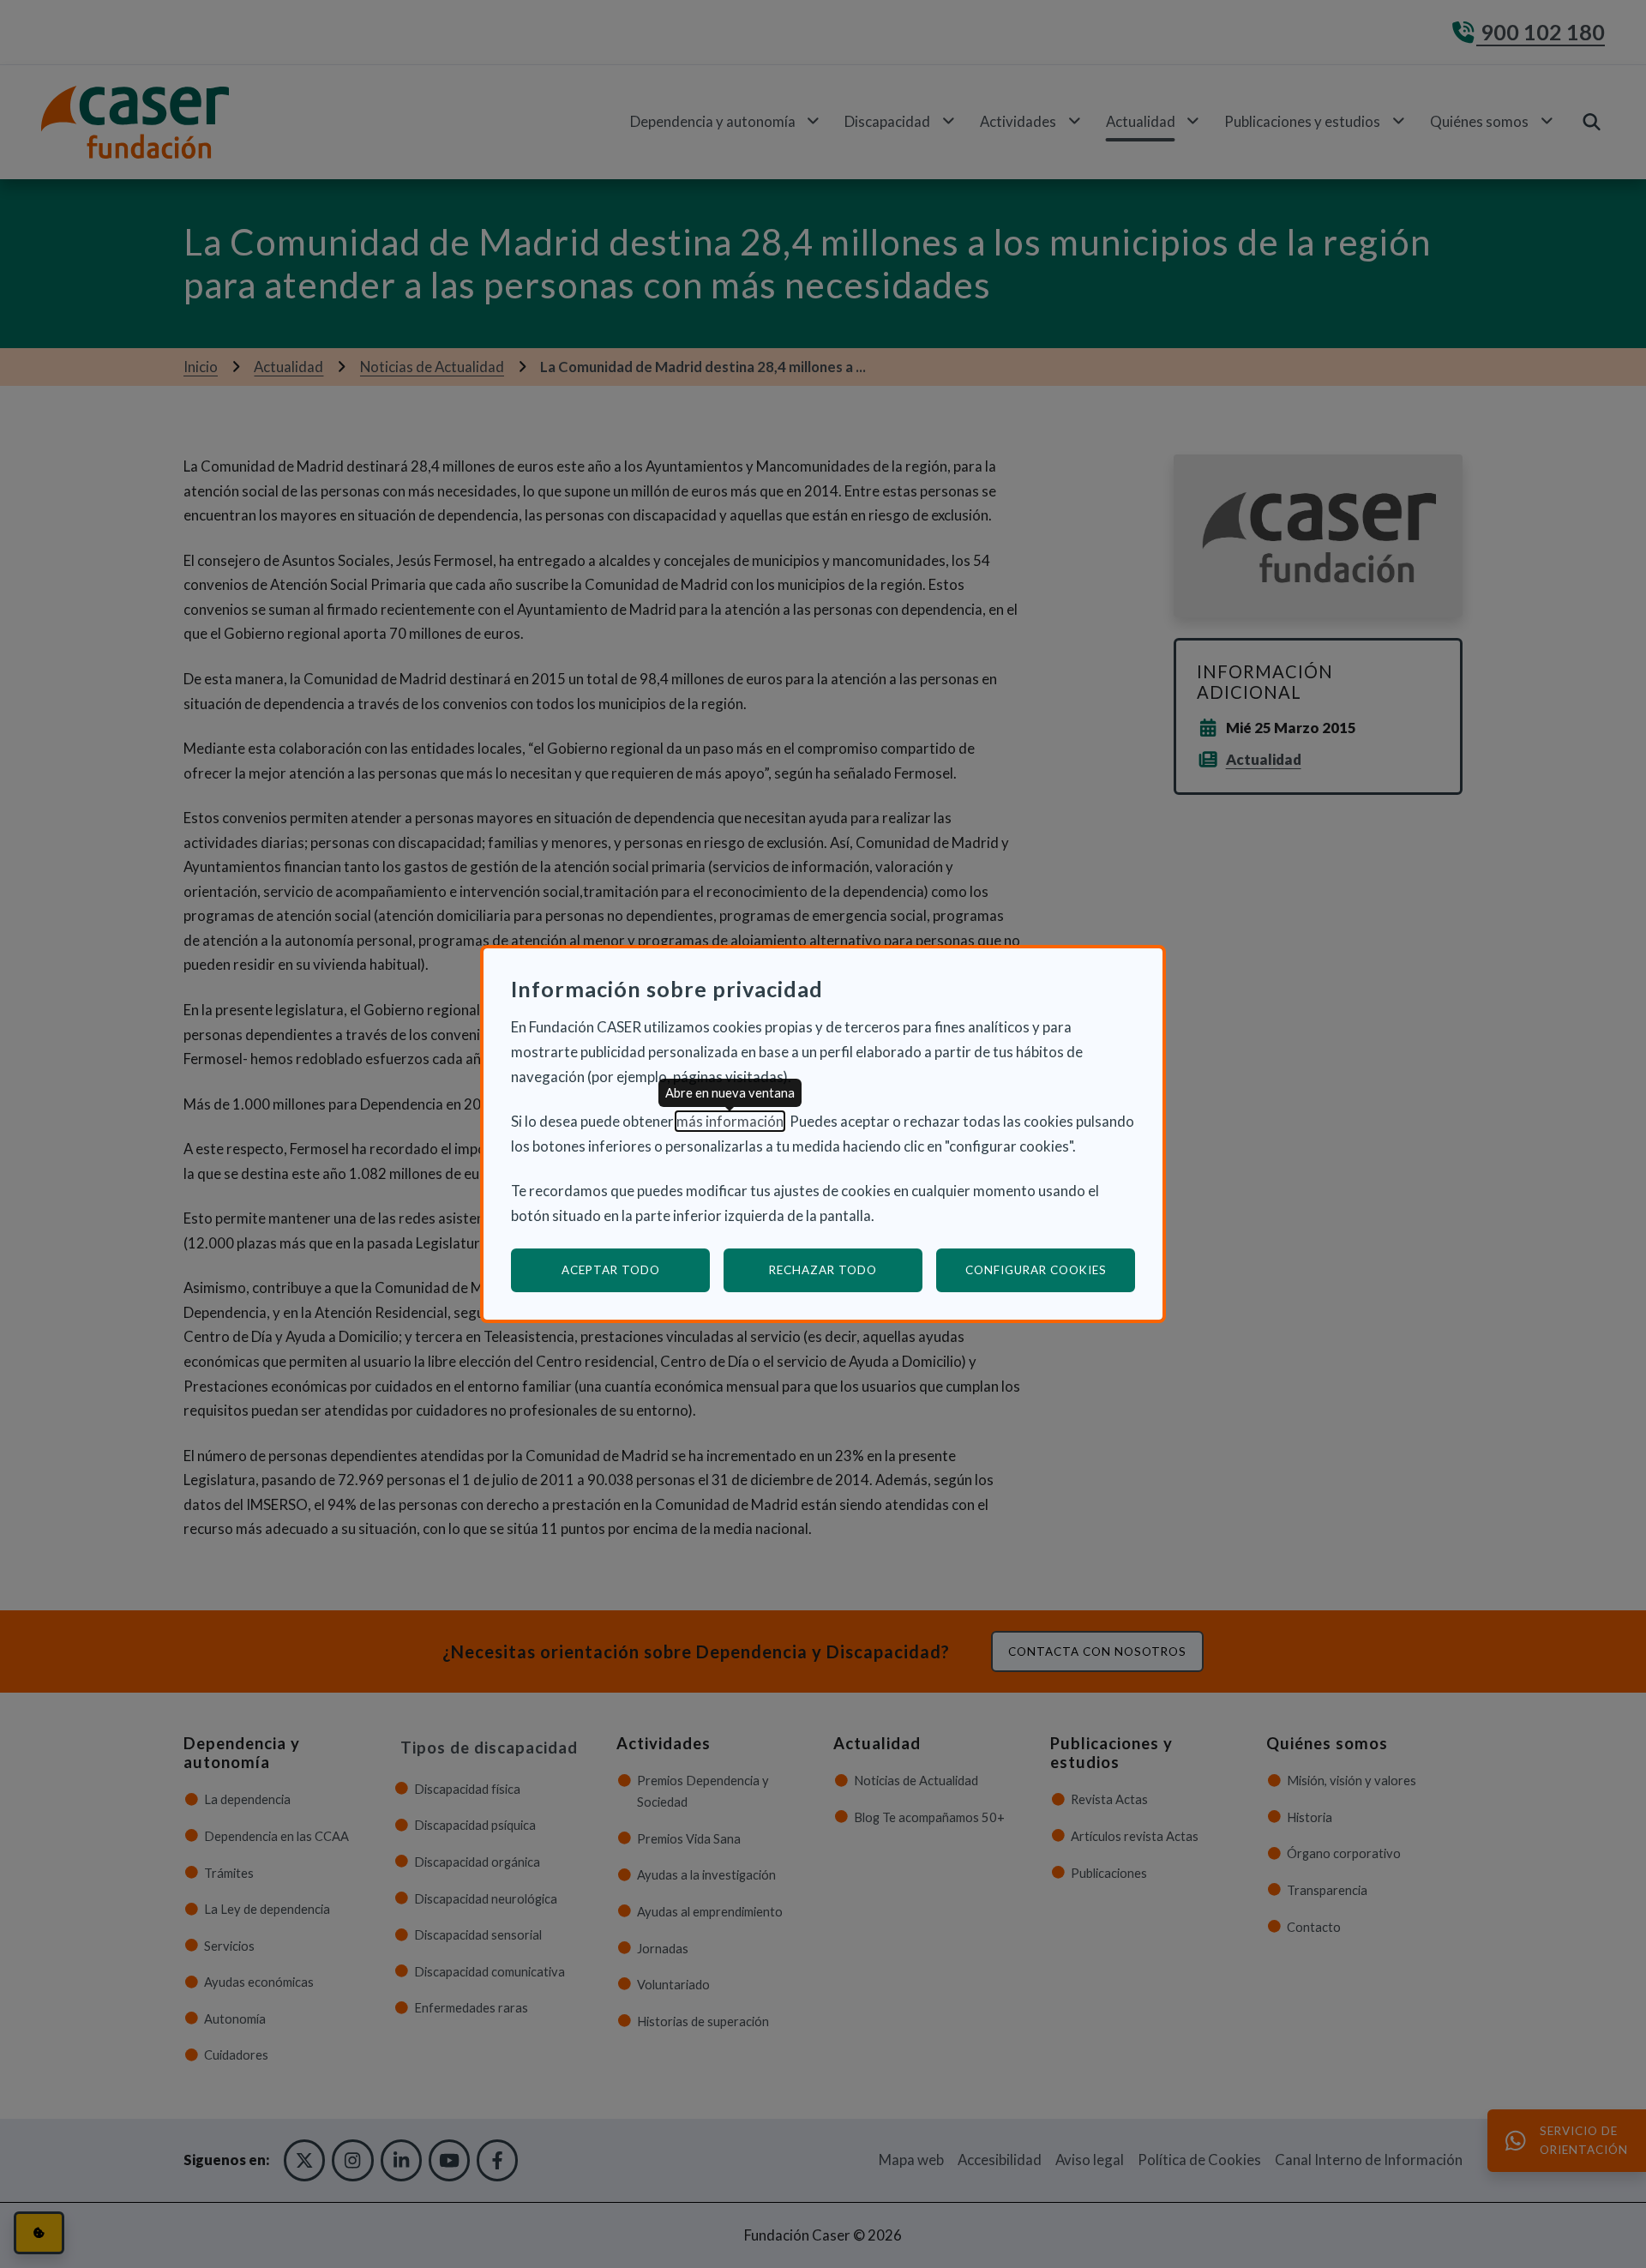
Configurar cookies (1050, 1269)
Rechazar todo (823, 1270)
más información (730, 1121)
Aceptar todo (611, 1270)
